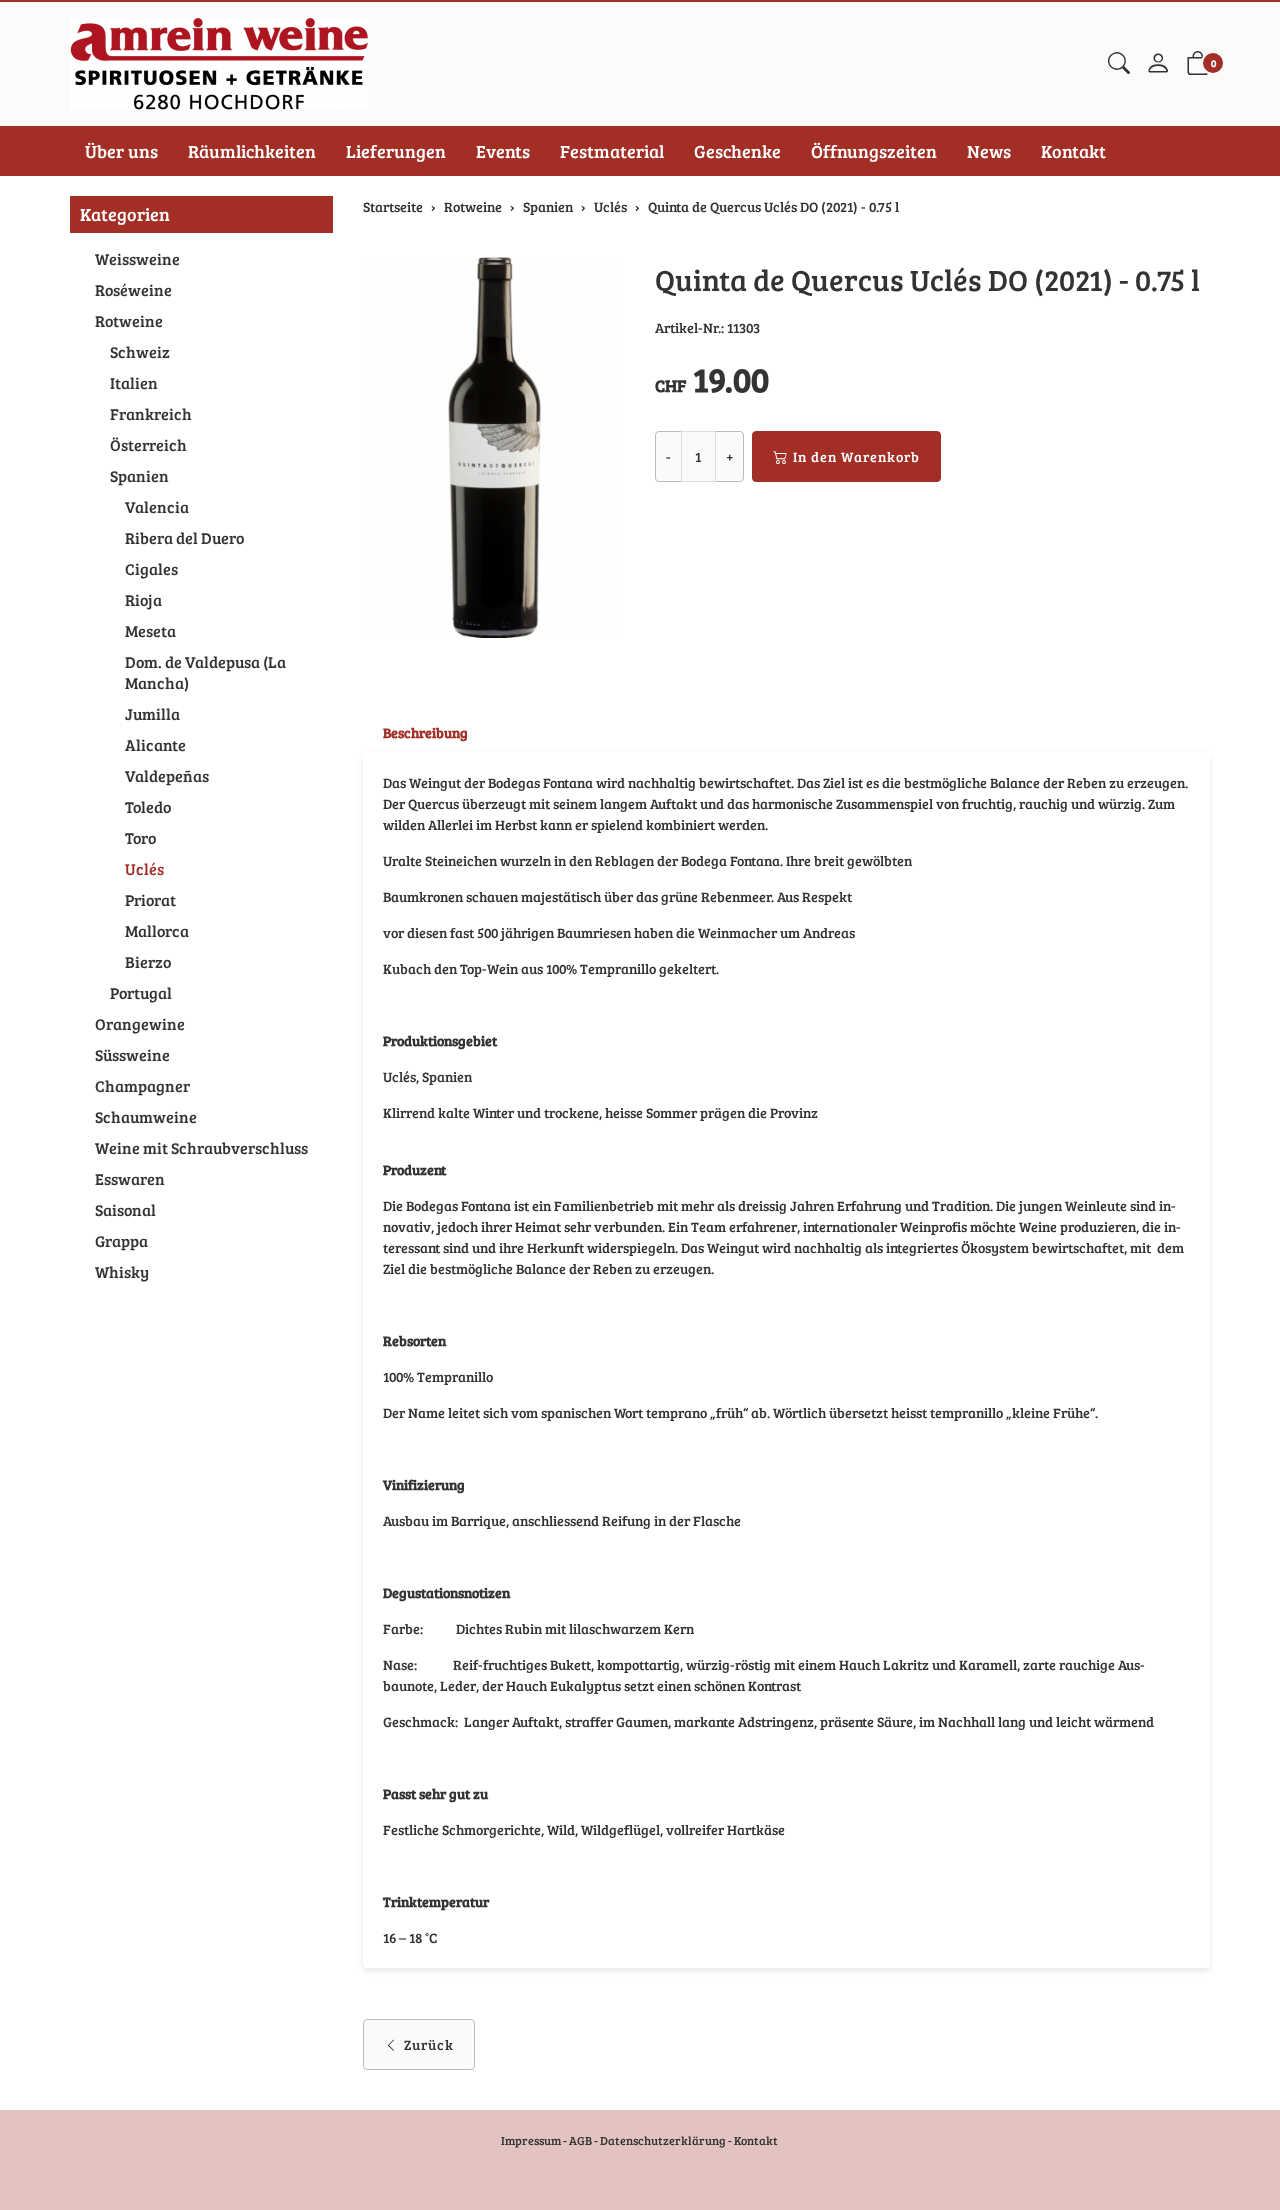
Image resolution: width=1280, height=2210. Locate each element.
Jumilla (152, 713)
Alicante (155, 744)
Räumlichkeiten (252, 151)
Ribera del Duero (184, 537)
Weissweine (137, 258)
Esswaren (130, 1178)
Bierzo (148, 961)
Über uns (121, 151)
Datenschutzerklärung (663, 2140)
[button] (1119, 64)
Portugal (141, 992)
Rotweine (129, 320)
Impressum (531, 2140)
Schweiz (140, 351)
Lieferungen (396, 151)
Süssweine (132, 1054)
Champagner (142, 1085)
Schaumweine (146, 1116)
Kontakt (1073, 151)
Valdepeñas (167, 775)
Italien (134, 382)
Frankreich (151, 413)
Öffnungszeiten (874, 151)
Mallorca (157, 930)
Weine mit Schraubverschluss (201, 1147)
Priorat (150, 899)
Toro (140, 837)
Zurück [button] (429, 2044)
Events (503, 151)
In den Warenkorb (856, 456)
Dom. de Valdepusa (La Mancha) (205, 672)
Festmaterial (612, 151)
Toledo (148, 806)
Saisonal (125, 1209)
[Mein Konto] (1158, 64)
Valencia (157, 506)
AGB (580, 2140)
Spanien (139, 475)
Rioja (143, 599)
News (989, 151)
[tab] (415, 733)
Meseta (150, 630)
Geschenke (737, 151)
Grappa (121, 1240)
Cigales (151, 568)
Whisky (122, 1271)
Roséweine (133, 289)
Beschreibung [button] (425, 732)
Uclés (144, 868)
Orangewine (140, 1023)
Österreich (148, 444)
